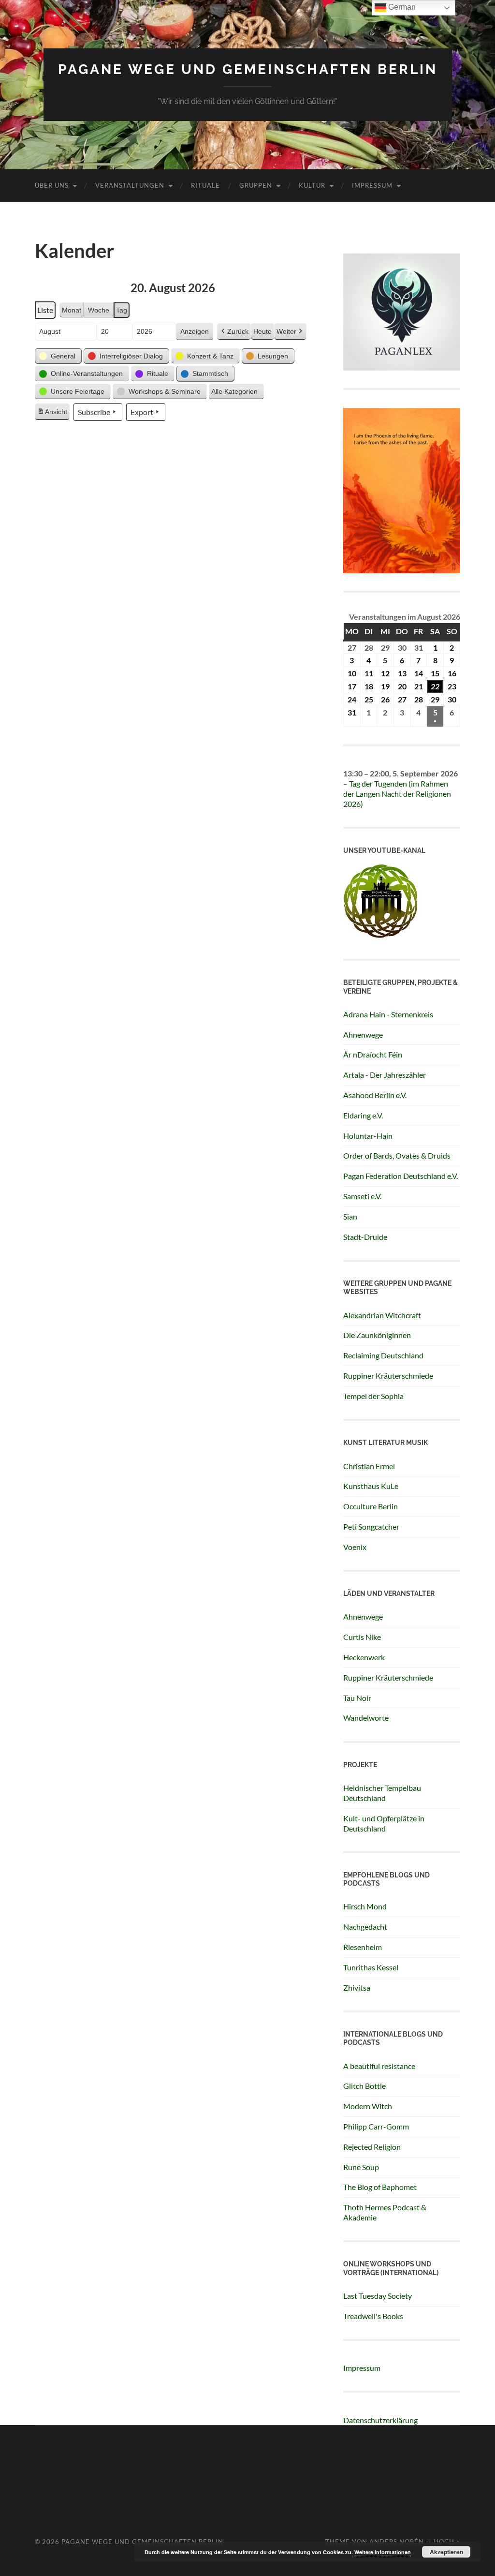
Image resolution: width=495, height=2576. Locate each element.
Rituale (205, 185)
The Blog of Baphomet (380, 2187)
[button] (58, 356)
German (401, 7)
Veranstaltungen (130, 185)
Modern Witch (368, 2106)
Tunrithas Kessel (371, 1967)
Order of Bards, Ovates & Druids (397, 1155)
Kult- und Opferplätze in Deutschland (384, 1823)
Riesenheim (363, 1947)
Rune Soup (361, 2167)
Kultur (312, 185)
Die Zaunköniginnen (377, 1335)
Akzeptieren (446, 2552)
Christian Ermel (369, 1466)
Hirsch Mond (365, 1906)
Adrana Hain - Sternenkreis (388, 1014)
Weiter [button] (286, 331)
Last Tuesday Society (378, 2296)
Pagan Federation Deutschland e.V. (400, 1176)
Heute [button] (262, 331)
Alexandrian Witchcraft (382, 1315)
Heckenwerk (364, 1657)
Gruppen (256, 185)
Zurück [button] (238, 331)
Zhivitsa (357, 1988)
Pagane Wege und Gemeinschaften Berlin (248, 69)
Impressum (372, 185)
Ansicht (53, 414)
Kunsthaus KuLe (371, 1486)
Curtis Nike (362, 1637)
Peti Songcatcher (371, 1526)
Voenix (355, 1547)
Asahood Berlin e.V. (375, 1095)
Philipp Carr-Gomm (376, 2126)
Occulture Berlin (371, 1506)
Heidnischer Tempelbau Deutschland (382, 1793)
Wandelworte (366, 1718)
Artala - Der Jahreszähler (385, 1075)
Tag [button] (122, 310)
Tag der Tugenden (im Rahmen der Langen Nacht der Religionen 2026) (397, 794)
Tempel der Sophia (373, 1396)
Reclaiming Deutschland (383, 1355)
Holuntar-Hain (368, 1136)
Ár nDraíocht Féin (373, 1054)
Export (142, 412)
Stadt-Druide (365, 1237)
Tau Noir (357, 1698)
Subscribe (94, 412)
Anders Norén (397, 2542)
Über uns (52, 185)
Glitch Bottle (364, 2086)
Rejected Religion (372, 2147)
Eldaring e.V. (363, 1115)
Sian (350, 1216)
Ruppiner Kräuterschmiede (388, 1376)
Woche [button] (99, 310)
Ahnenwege (363, 1035)
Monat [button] (72, 310)
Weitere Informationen (383, 2552)
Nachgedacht (365, 1927)
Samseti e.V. (362, 1196)
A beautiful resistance (379, 2066)
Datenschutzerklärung (380, 2420)
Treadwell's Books (373, 2316)
